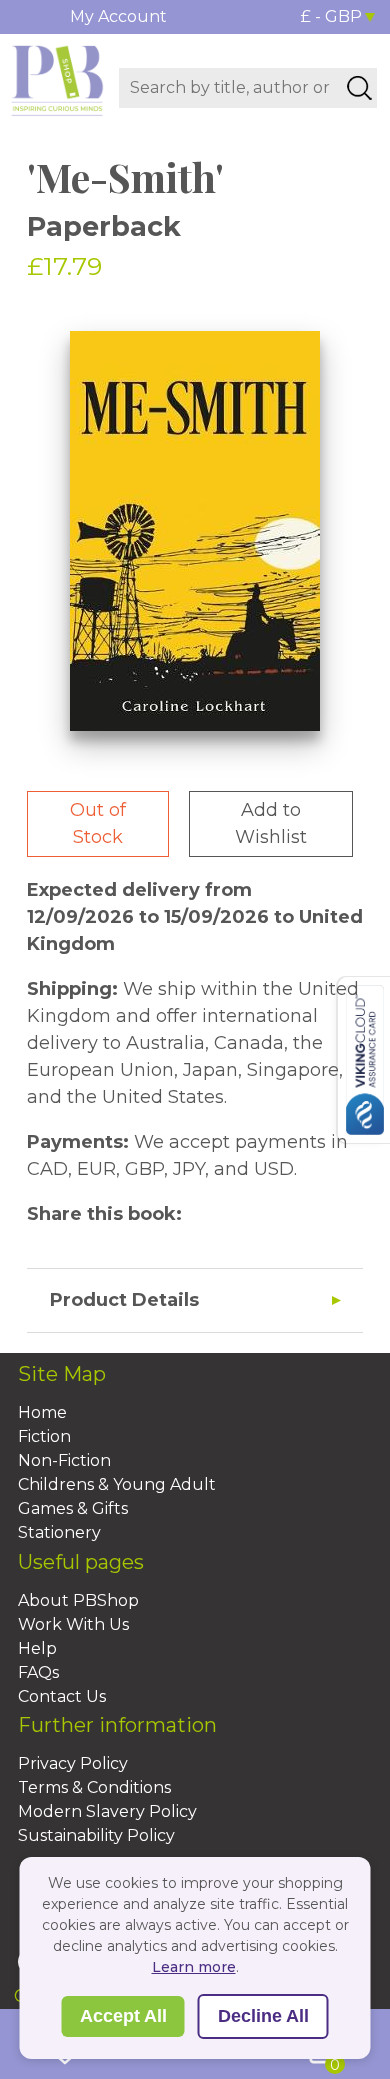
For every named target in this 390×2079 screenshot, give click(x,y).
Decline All (263, 2016)
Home (42, 1412)
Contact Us (62, 1696)
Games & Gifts (73, 1508)
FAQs (38, 1672)
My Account (118, 16)
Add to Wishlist (271, 823)
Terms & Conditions (94, 1787)
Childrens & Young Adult (117, 1484)
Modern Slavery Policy (107, 1811)
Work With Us (73, 1624)
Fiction (44, 1436)
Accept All (123, 2016)
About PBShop (78, 1600)
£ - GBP (331, 16)
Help (37, 1648)
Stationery (59, 1532)
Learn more (194, 1967)
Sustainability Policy (96, 1835)
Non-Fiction (64, 1460)
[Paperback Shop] (57, 79)
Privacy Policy (73, 1763)
